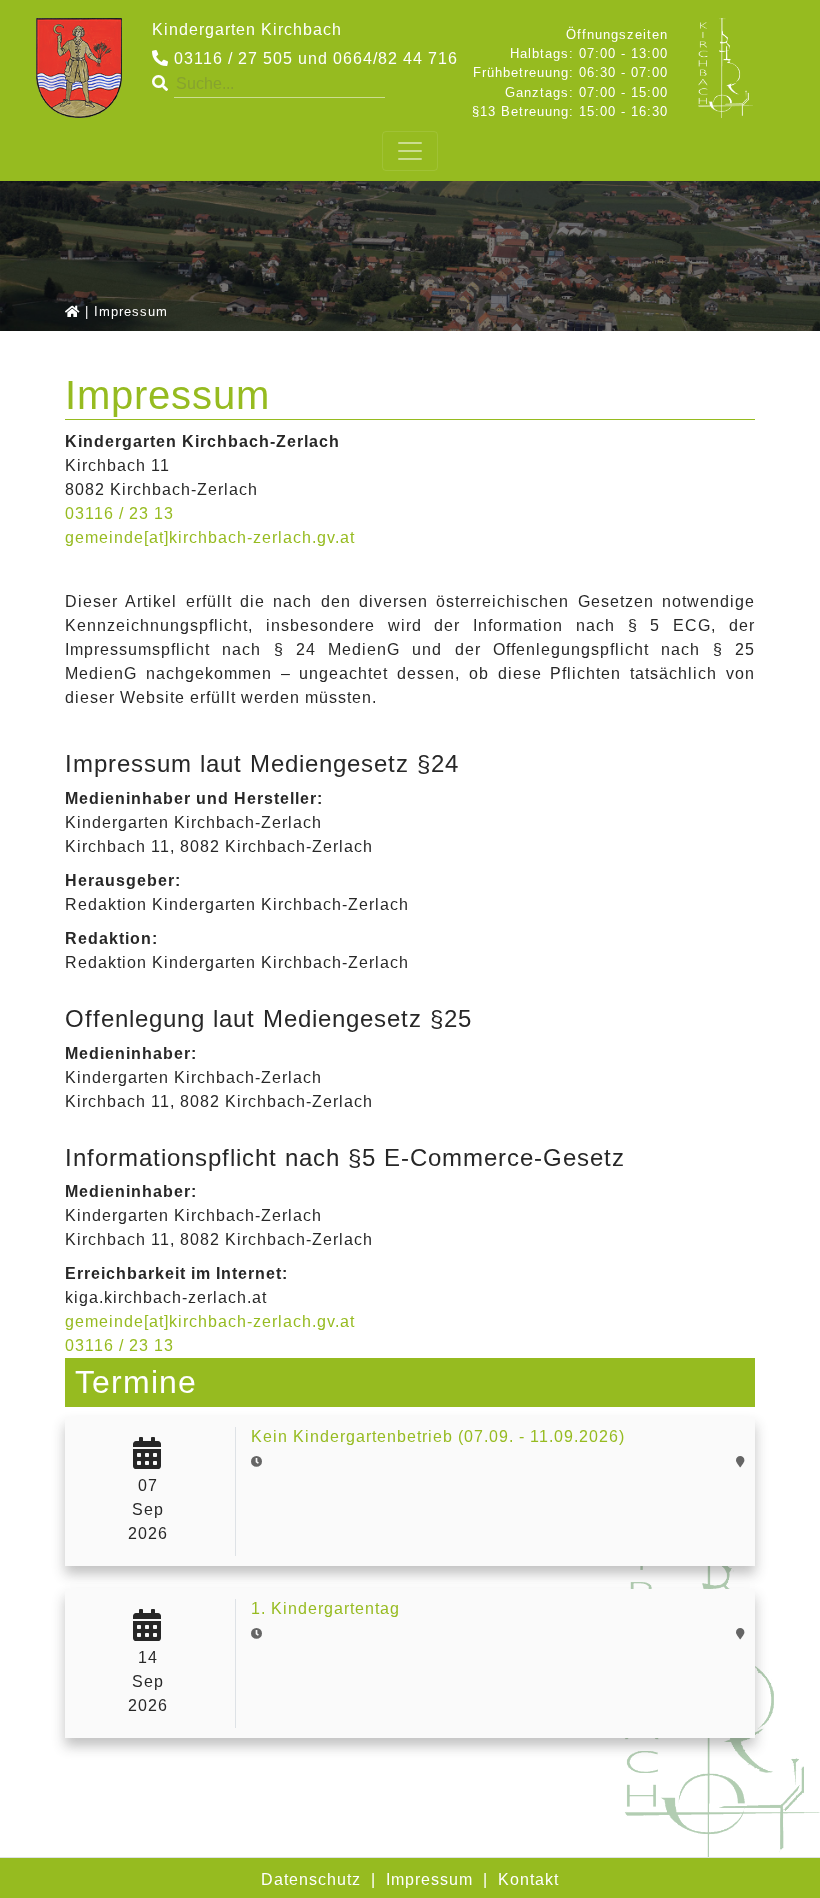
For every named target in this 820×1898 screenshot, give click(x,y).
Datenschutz (311, 1879)
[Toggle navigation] (410, 151)
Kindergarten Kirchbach (247, 29)
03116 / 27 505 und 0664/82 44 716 (313, 58)
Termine (136, 1382)
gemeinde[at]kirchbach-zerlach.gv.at (210, 537)
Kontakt (528, 1879)
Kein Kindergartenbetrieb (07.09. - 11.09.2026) (438, 1436)
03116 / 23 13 (119, 513)
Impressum (429, 1879)
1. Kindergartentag (325, 1608)
